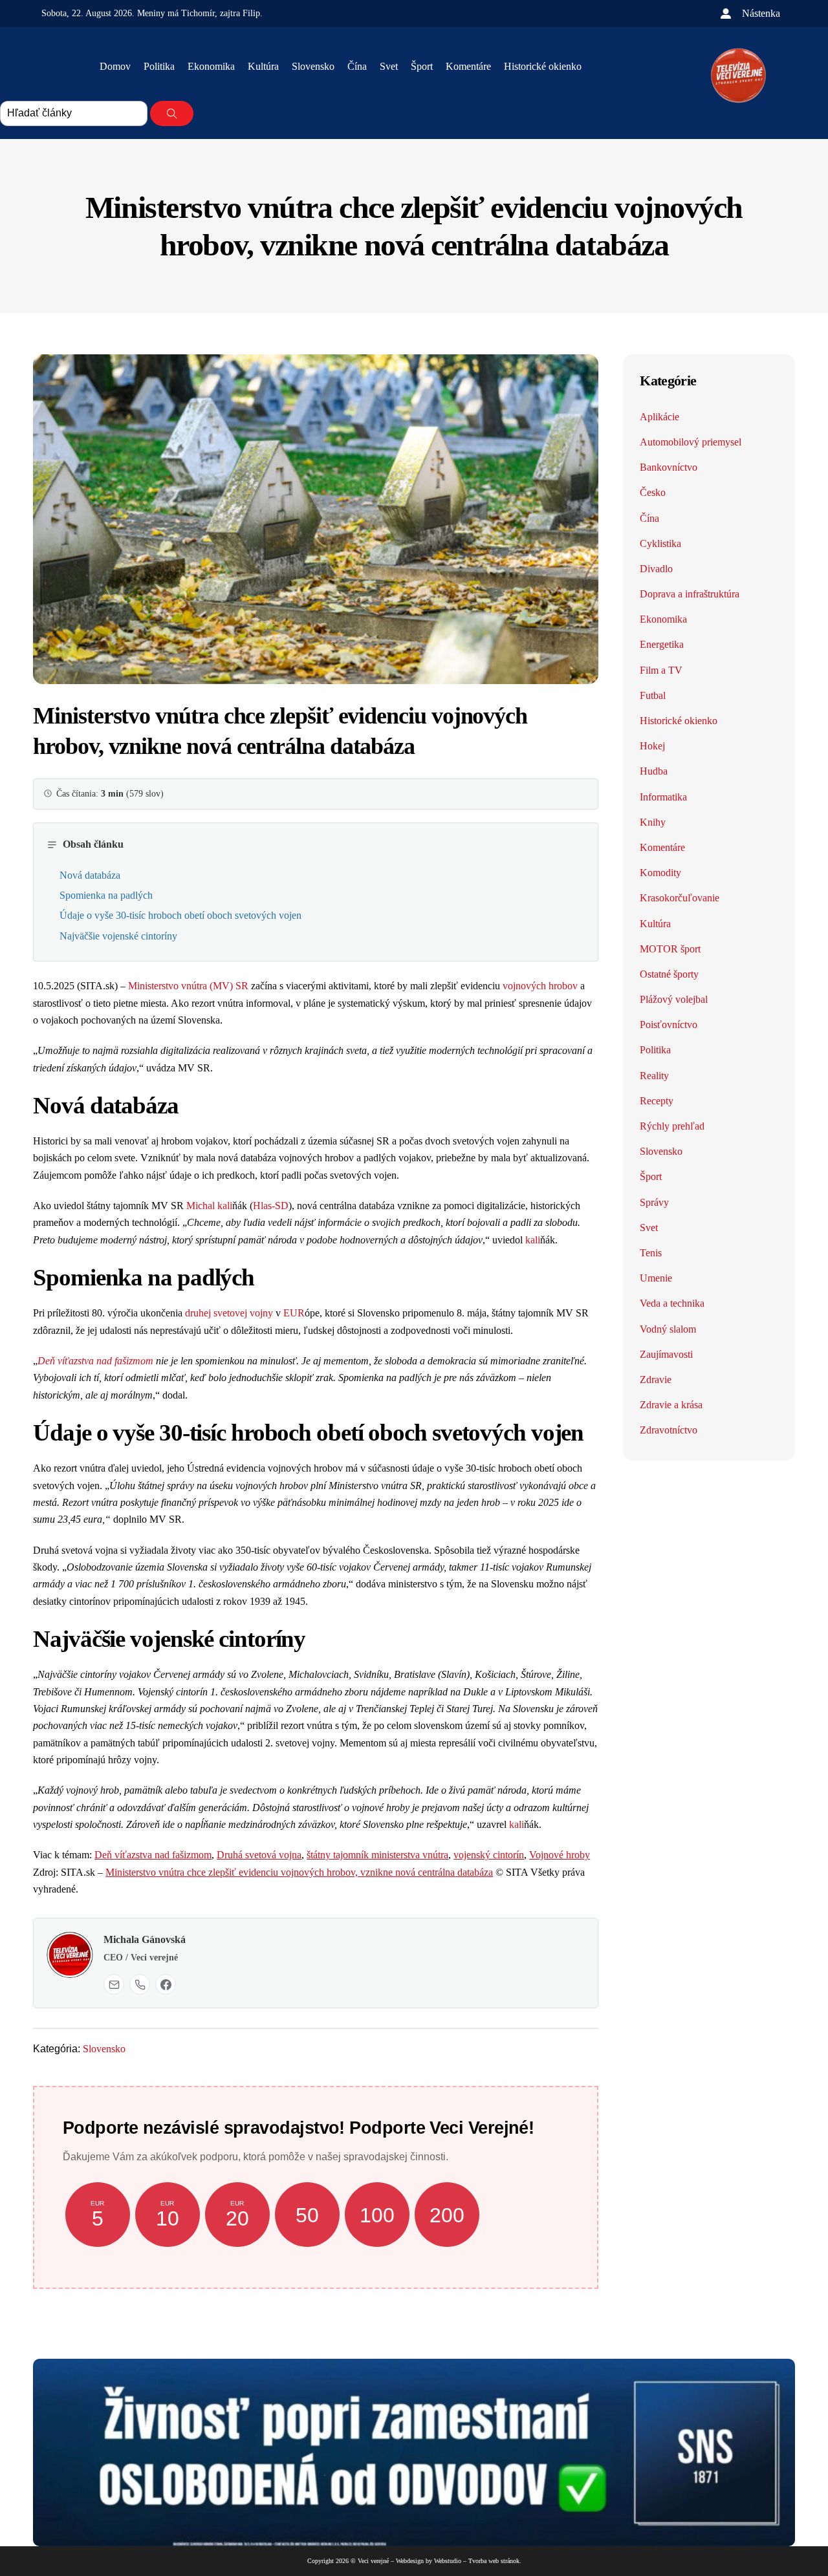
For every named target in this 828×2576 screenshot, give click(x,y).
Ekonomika (211, 66)
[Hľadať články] (172, 113)
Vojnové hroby (560, 1855)
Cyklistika (660, 543)
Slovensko (313, 66)
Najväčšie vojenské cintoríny (118, 936)
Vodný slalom (668, 1329)
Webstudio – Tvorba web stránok (477, 2561)
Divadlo (656, 569)
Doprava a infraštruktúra (690, 594)
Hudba (654, 771)
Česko (653, 492)
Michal (202, 1206)
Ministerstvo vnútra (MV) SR (188, 986)
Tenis (651, 1253)
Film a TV (661, 670)
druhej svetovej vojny (229, 1313)
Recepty (657, 1101)
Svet (389, 66)
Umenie (656, 1278)
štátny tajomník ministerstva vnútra (377, 1855)
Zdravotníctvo (669, 1430)
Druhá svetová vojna (259, 1855)
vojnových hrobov (540, 986)
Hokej (652, 746)
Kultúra (263, 66)
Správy (654, 1202)
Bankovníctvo (669, 467)
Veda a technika (672, 1303)
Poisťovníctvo (669, 1025)
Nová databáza (90, 875)
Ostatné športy (669, 974)
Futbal (653, 695)
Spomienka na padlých (106, 895)
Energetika (662, 644)
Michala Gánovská (145, 1939)
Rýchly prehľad (672, 1126)
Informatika (663, 797)
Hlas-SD (271, 1206)
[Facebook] (166, 1984)
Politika (159, 66)
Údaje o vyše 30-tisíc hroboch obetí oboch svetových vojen (180, 915)
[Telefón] (140, 1984)
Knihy (653, 822)
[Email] (114, 1984)
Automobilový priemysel (691, 442)
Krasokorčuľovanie (680, 898)
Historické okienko (543, 66)
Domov (115, 66)
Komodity (660, 873)
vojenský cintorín (489, 1855)
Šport (422, 66)
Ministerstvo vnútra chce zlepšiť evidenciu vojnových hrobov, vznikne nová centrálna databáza (299, 1872)
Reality (654, 1076)
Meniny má (176, 13)
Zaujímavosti (666, 1354)
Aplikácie (659, 417)
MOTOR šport (670, 949)
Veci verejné (373, 2561)
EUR (294, 1313)
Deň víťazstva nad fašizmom (95, 1361)
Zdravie (656, 1379)
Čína (357, 66)
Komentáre (468, 66)
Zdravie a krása (671, 1405)
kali (225, 1206)
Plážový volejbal (674, 999)
